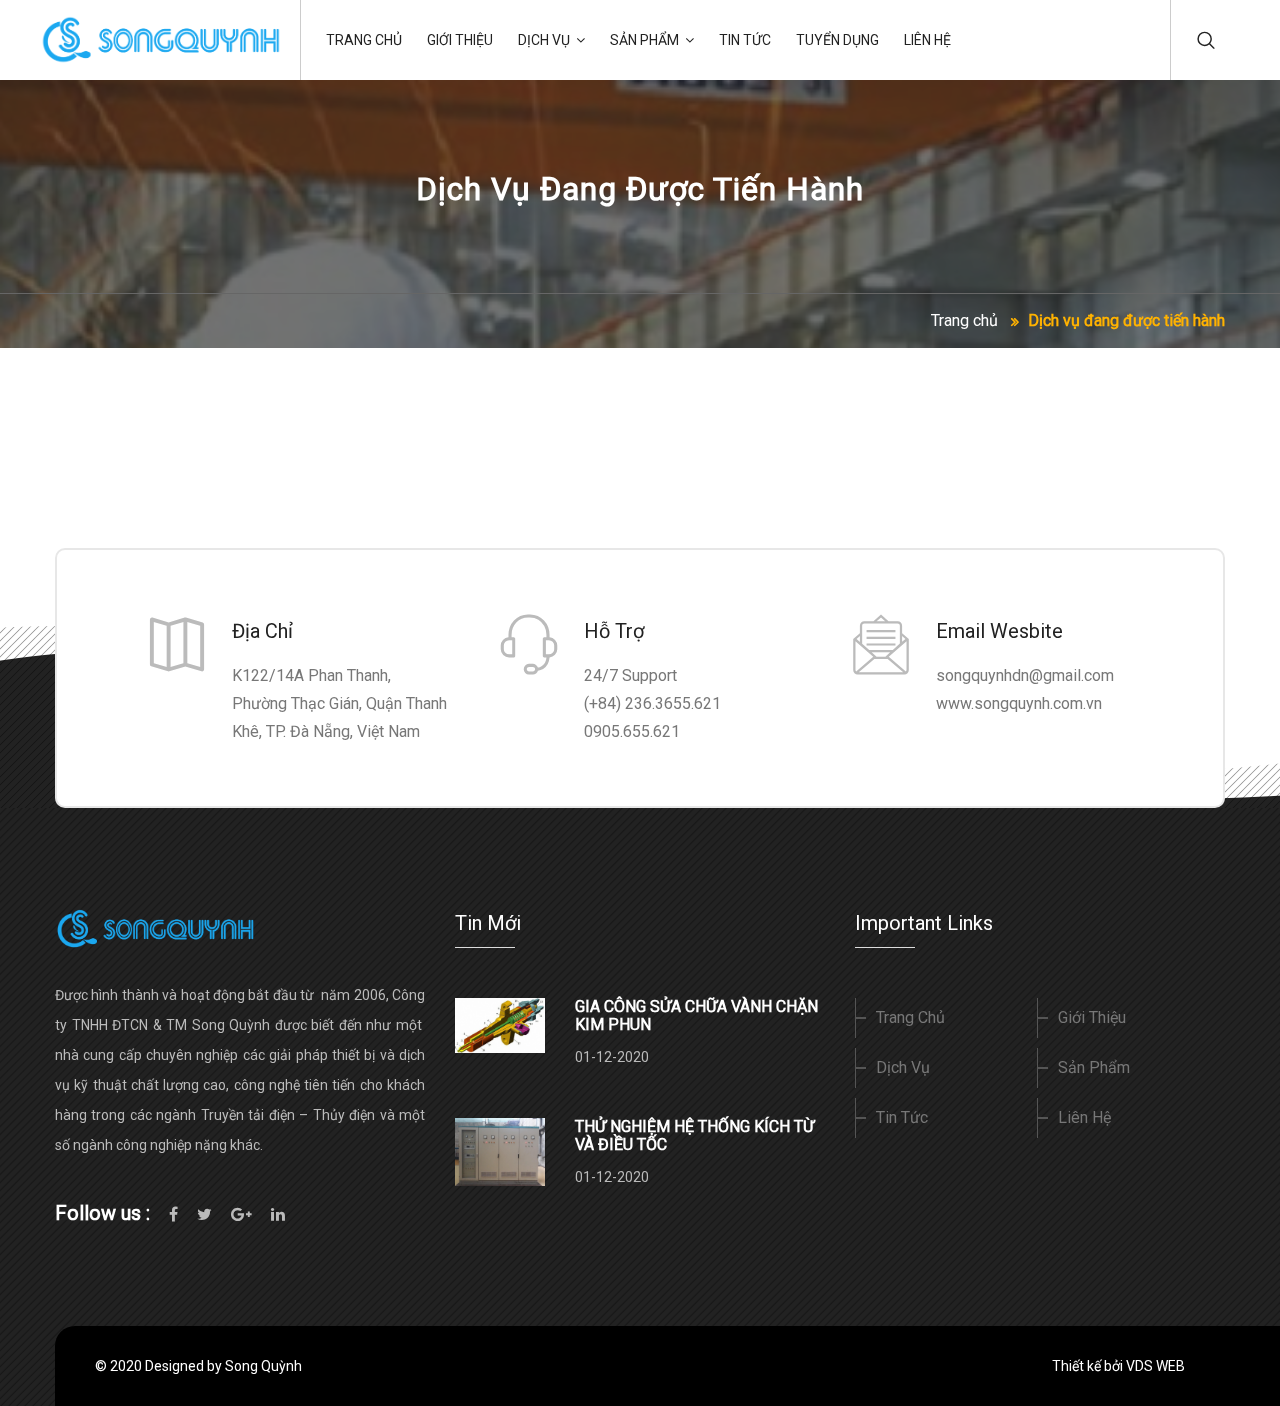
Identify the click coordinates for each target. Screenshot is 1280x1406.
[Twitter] (204, 1214)
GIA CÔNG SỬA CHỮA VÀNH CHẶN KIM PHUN (696, 1015)
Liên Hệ (927, 40)
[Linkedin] (278, 1214)
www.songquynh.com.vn (1019, 703)
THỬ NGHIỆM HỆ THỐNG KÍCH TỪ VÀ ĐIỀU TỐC (694, 1135)
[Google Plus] (241, 1214)
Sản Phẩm (644, 40)
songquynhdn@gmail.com (1025, 675)
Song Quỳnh (263, 1366)
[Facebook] (173, 1214)
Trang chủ (964, 320)
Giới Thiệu (460, 40)
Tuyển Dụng (837, 40)
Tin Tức (745, 40)
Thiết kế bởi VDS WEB (1118, 1366)
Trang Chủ (364, 40)
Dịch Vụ (544, 40)
